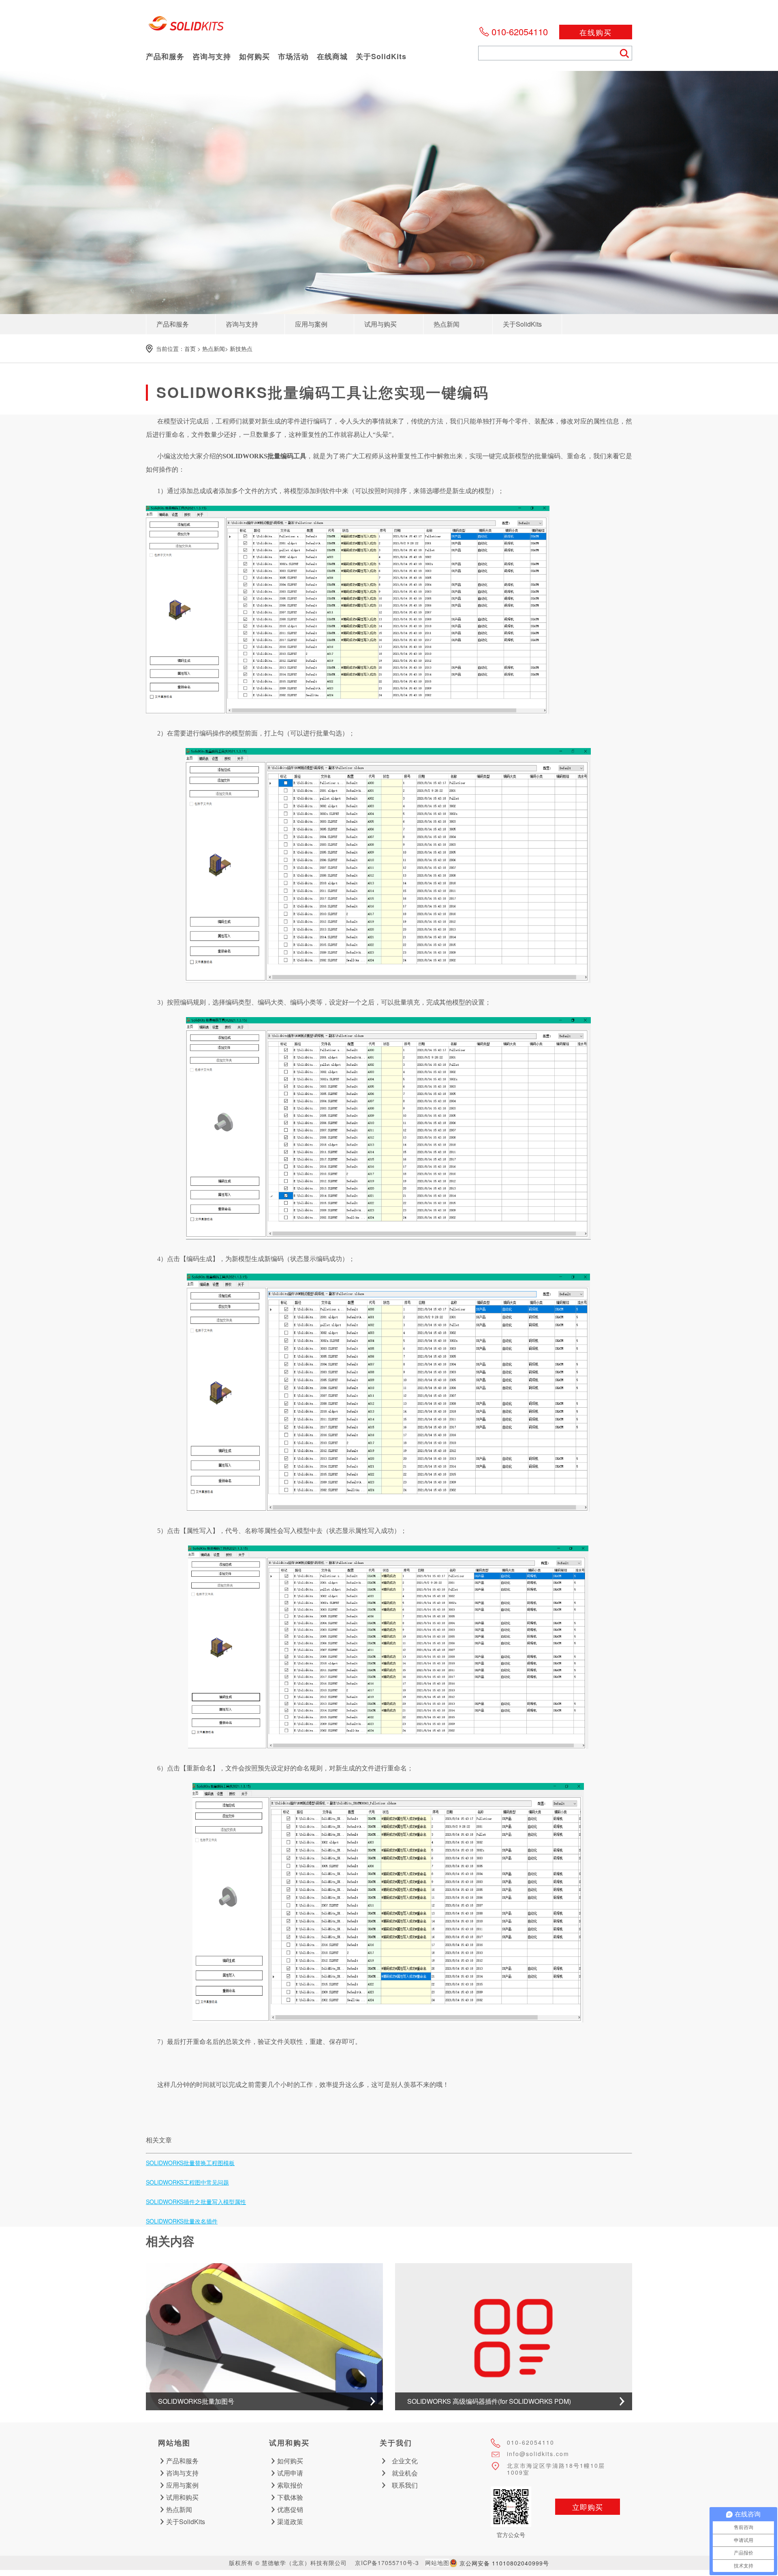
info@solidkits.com (538, 2454)
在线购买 (596, 32)
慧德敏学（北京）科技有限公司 (186, 26)
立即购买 (588, 2507)
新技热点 (241, 348)
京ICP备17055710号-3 (387, 2563)
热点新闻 (214, 348)
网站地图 (437, 2563)
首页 (190, 348)
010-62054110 (520, 31)
